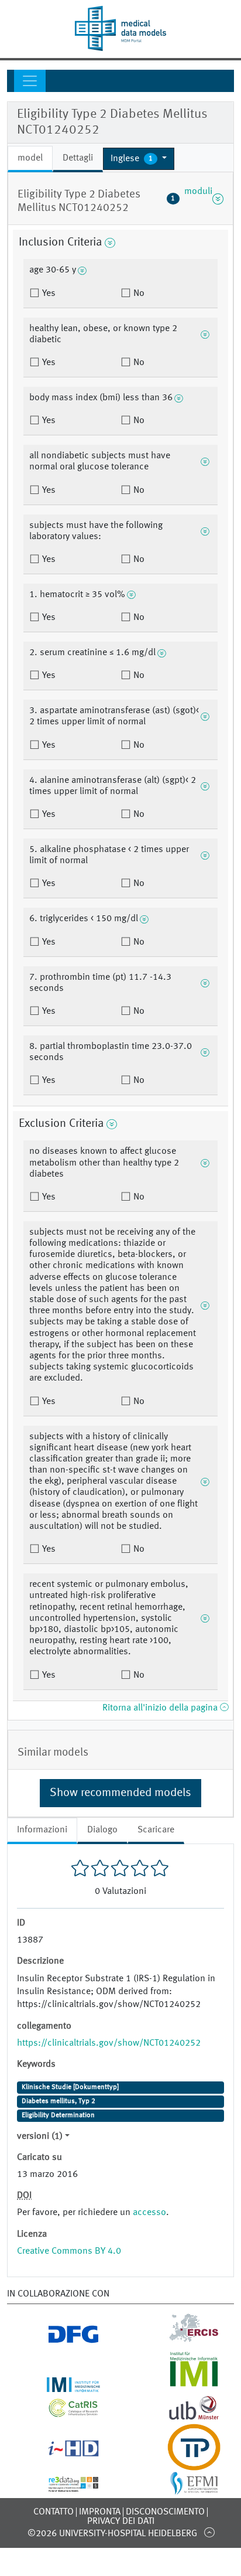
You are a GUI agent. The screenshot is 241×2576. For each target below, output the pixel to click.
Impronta (100, 2512)
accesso (149, 2213)
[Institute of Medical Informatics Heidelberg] (61, 2385)
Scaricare (156, 1830)
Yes (48, 294)
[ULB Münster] (181, 2417)
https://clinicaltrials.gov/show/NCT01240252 (109, 2043)
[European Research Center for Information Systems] (181, 2339)
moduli (192, 199)
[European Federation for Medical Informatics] (181, 2489)
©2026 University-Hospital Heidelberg (112, 2534)
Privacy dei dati (121, 2522)
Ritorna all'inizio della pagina (161, 1708)
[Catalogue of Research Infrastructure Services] (61, 2413)
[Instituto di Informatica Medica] (181, 2385)
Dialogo (102, 1830)
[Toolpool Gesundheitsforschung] (181, 2463)
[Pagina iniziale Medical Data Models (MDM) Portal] (120, 28)
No (138, 294)
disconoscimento (165, 2512)
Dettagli (78, 158)
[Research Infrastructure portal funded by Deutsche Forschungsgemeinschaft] (61, 2339)
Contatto (54, 2512)
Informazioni (42, 1830)
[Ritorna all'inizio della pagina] (209, 2532)
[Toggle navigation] (30, 81)
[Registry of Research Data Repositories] (61, 2485)
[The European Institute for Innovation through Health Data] (61, 2452)
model (30, 158)
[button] (139, 159)
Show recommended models (120, 1793)
